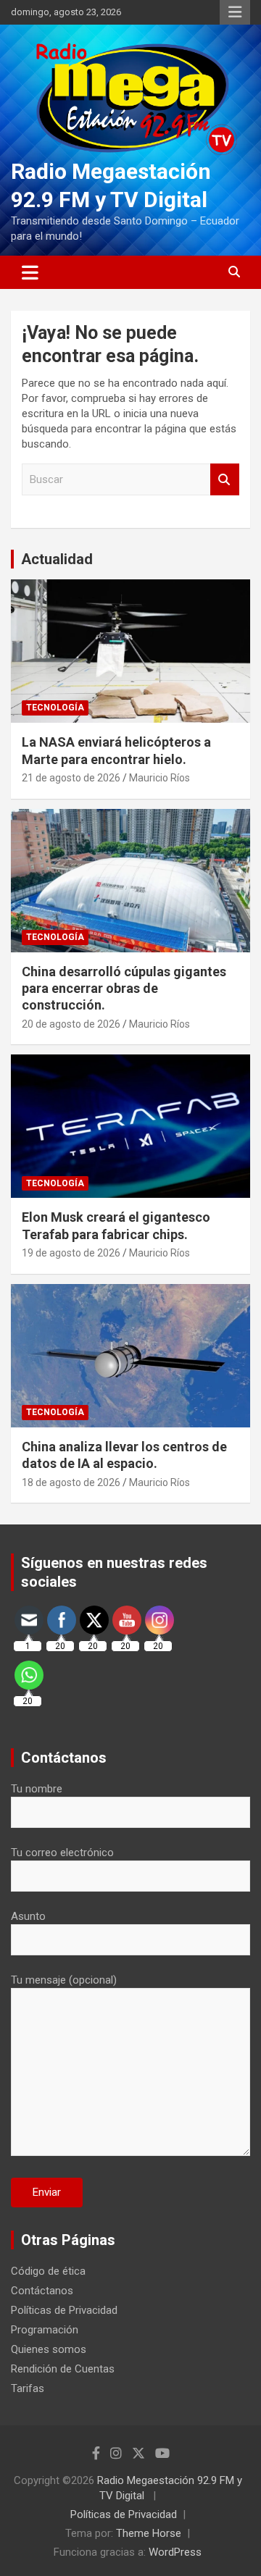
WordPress (175, 2552)
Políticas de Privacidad (64, 2310)
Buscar (225, 480)
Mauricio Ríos (159, 778)
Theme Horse (149, 2533)
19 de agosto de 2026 (71, 1253)
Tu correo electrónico (62, 1853)
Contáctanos (42, 2291)
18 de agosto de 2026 (71, 1482)
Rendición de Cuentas (63, 2369)
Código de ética (48, 2271)
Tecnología (55, 708)
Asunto (28, 1916)
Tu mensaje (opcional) (64, 1980)
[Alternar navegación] (30, 272)
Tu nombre (37, 1789)
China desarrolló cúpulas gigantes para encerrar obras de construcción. (124, 989)
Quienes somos (49, 2349)
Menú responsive (235, 12)
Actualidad (57, 559)
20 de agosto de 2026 (71, 1024)
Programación (45, 2330)
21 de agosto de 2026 (71, 778)
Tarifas (28, 2388)
